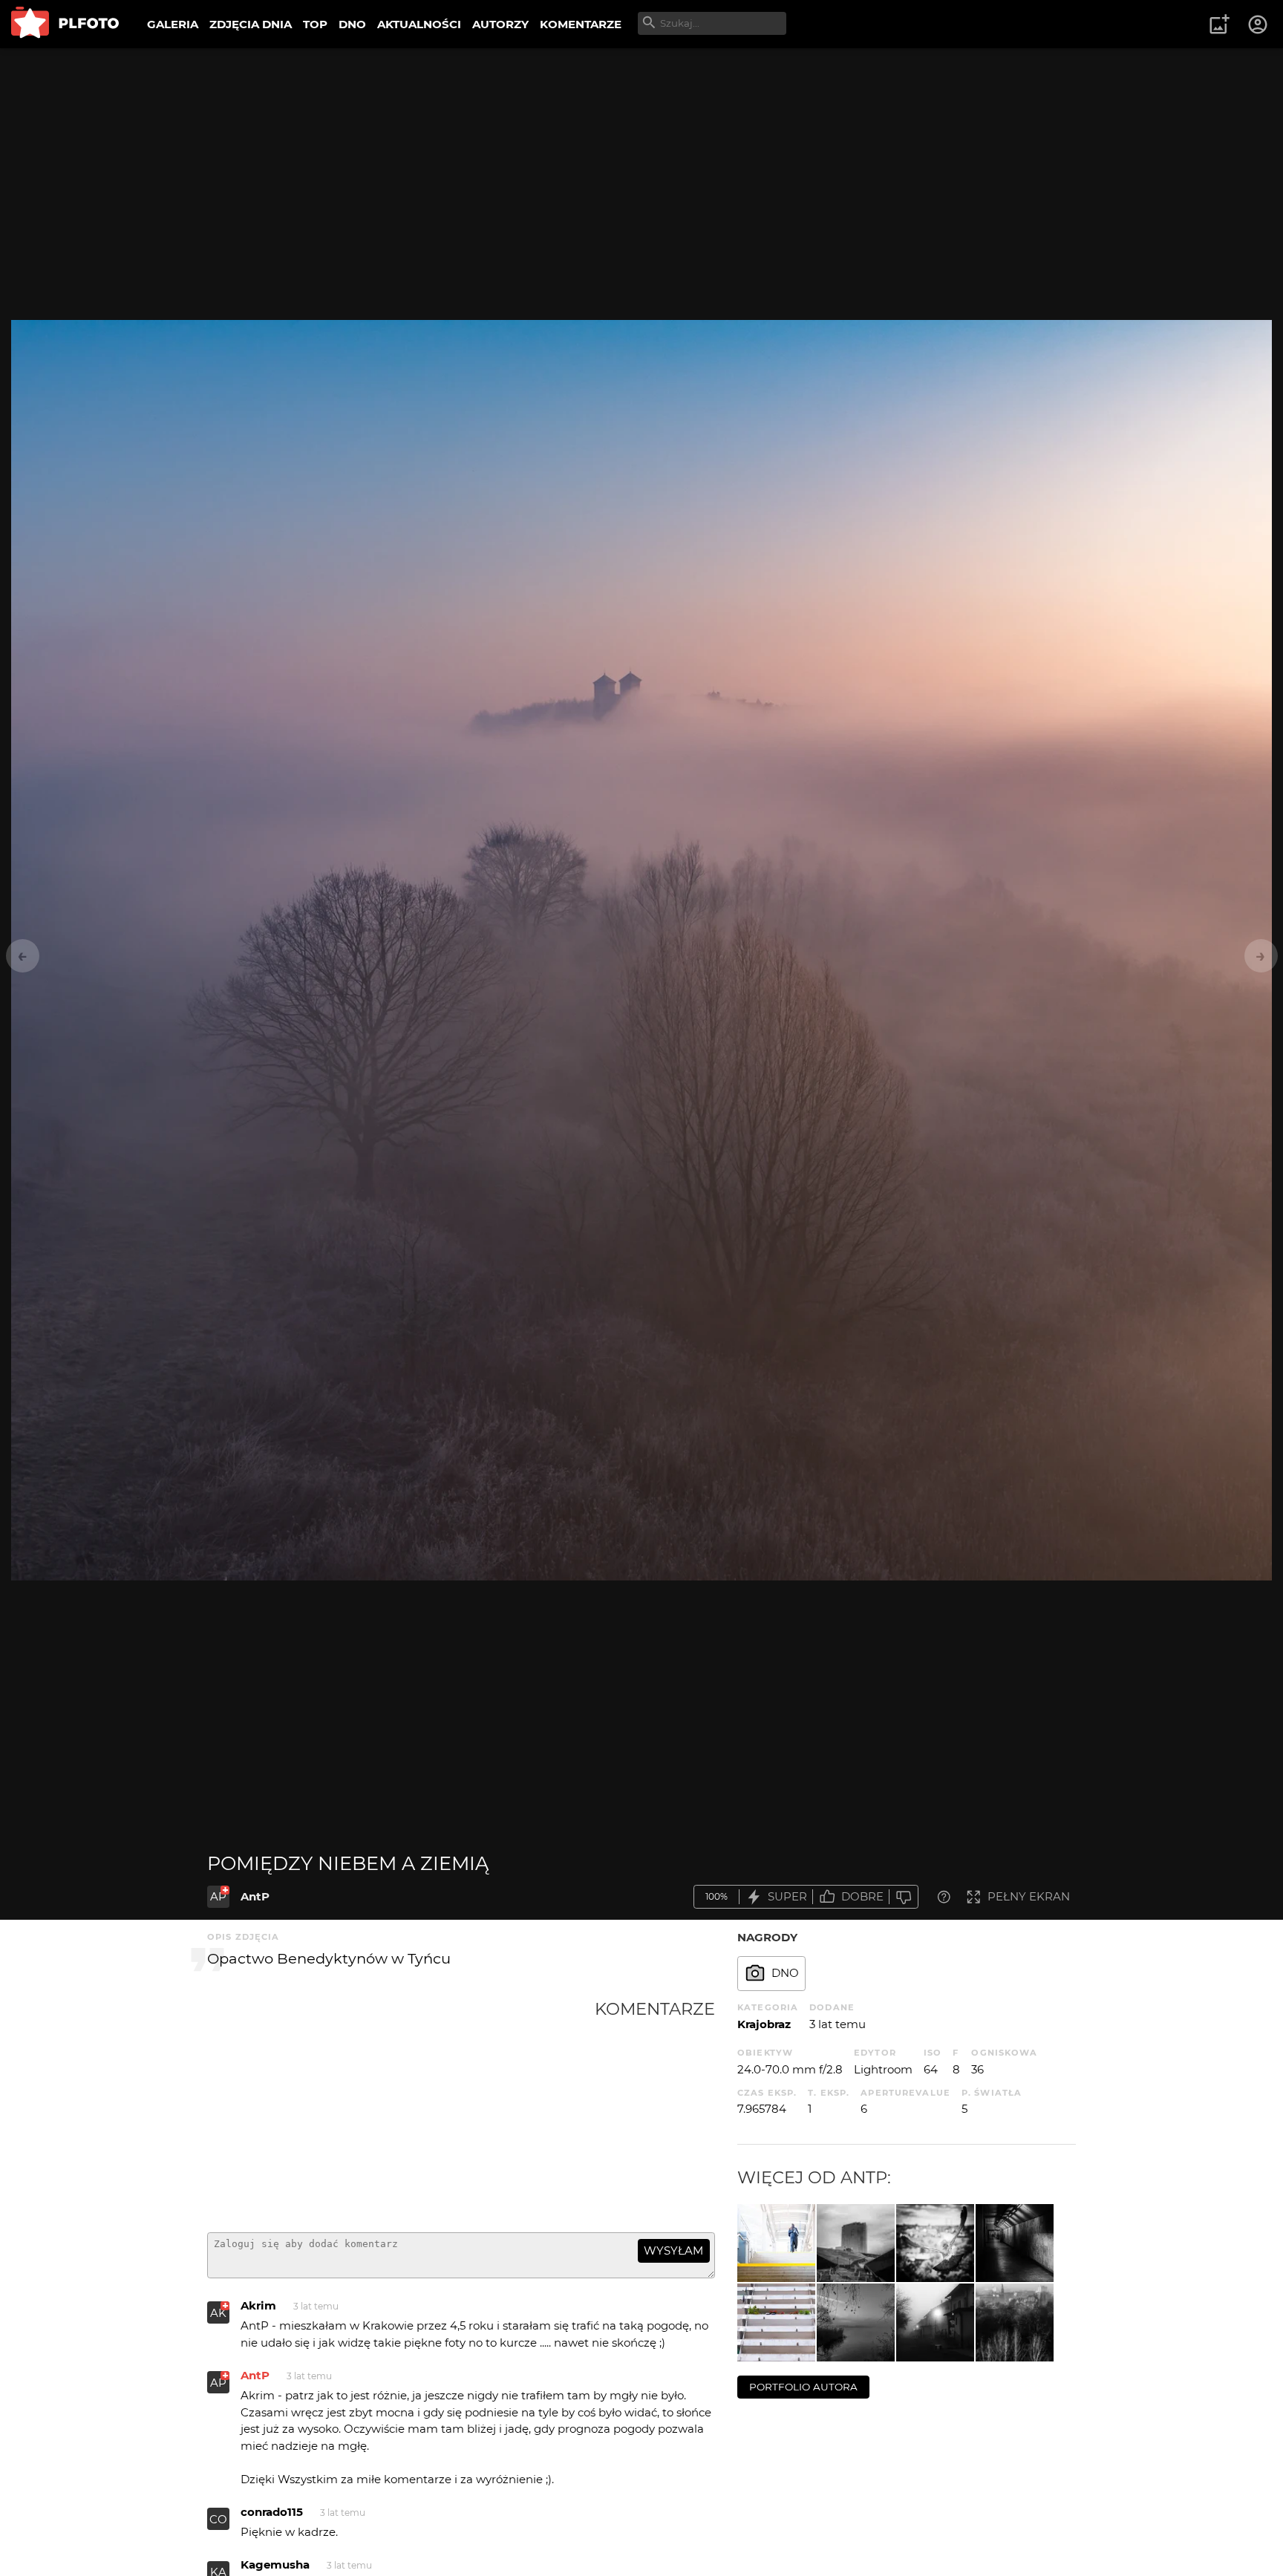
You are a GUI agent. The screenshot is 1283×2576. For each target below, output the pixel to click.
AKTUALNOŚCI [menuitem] (419, 24)
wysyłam (673, 2250)
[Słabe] (904, 1897)
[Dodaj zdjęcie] (1219, 24)
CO (218, 2519)
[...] (1015, 2243)
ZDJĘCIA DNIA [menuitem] (251, 24)
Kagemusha (275, 2564)
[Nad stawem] (856, 2322)
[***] (935, 2243)
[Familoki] (935, 2322)
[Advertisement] (401, 2110)
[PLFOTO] (65, 24)
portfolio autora (803, 2387)
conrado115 (272, 2512)
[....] (1015, 2322)
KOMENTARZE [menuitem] (581, 24)
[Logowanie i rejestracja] (1258, 24)
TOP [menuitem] (315, 24)
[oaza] (776, 2322)
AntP (255, 1896)
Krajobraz (764, 2024)
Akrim (258, 2305)
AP (218, 1896)
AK (218, 2313)
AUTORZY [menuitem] (500, 24)
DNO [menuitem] (352, 24)
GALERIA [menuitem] (173, 24)
